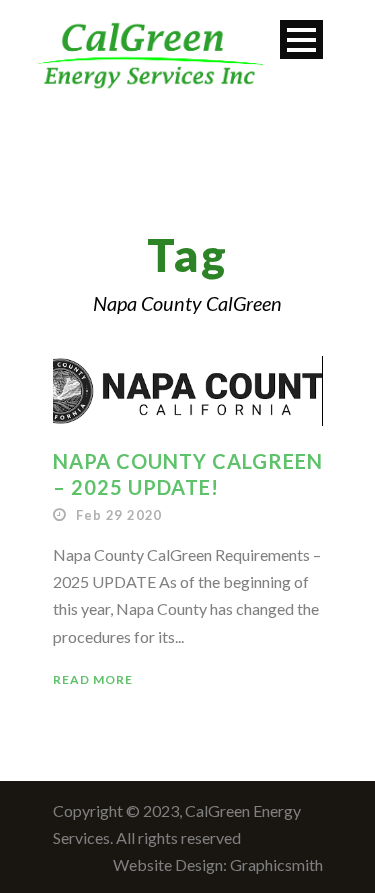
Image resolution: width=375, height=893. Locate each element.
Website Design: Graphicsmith (218, 864)
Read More (93, 679)
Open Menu (301, 39)
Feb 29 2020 (119, 515)
